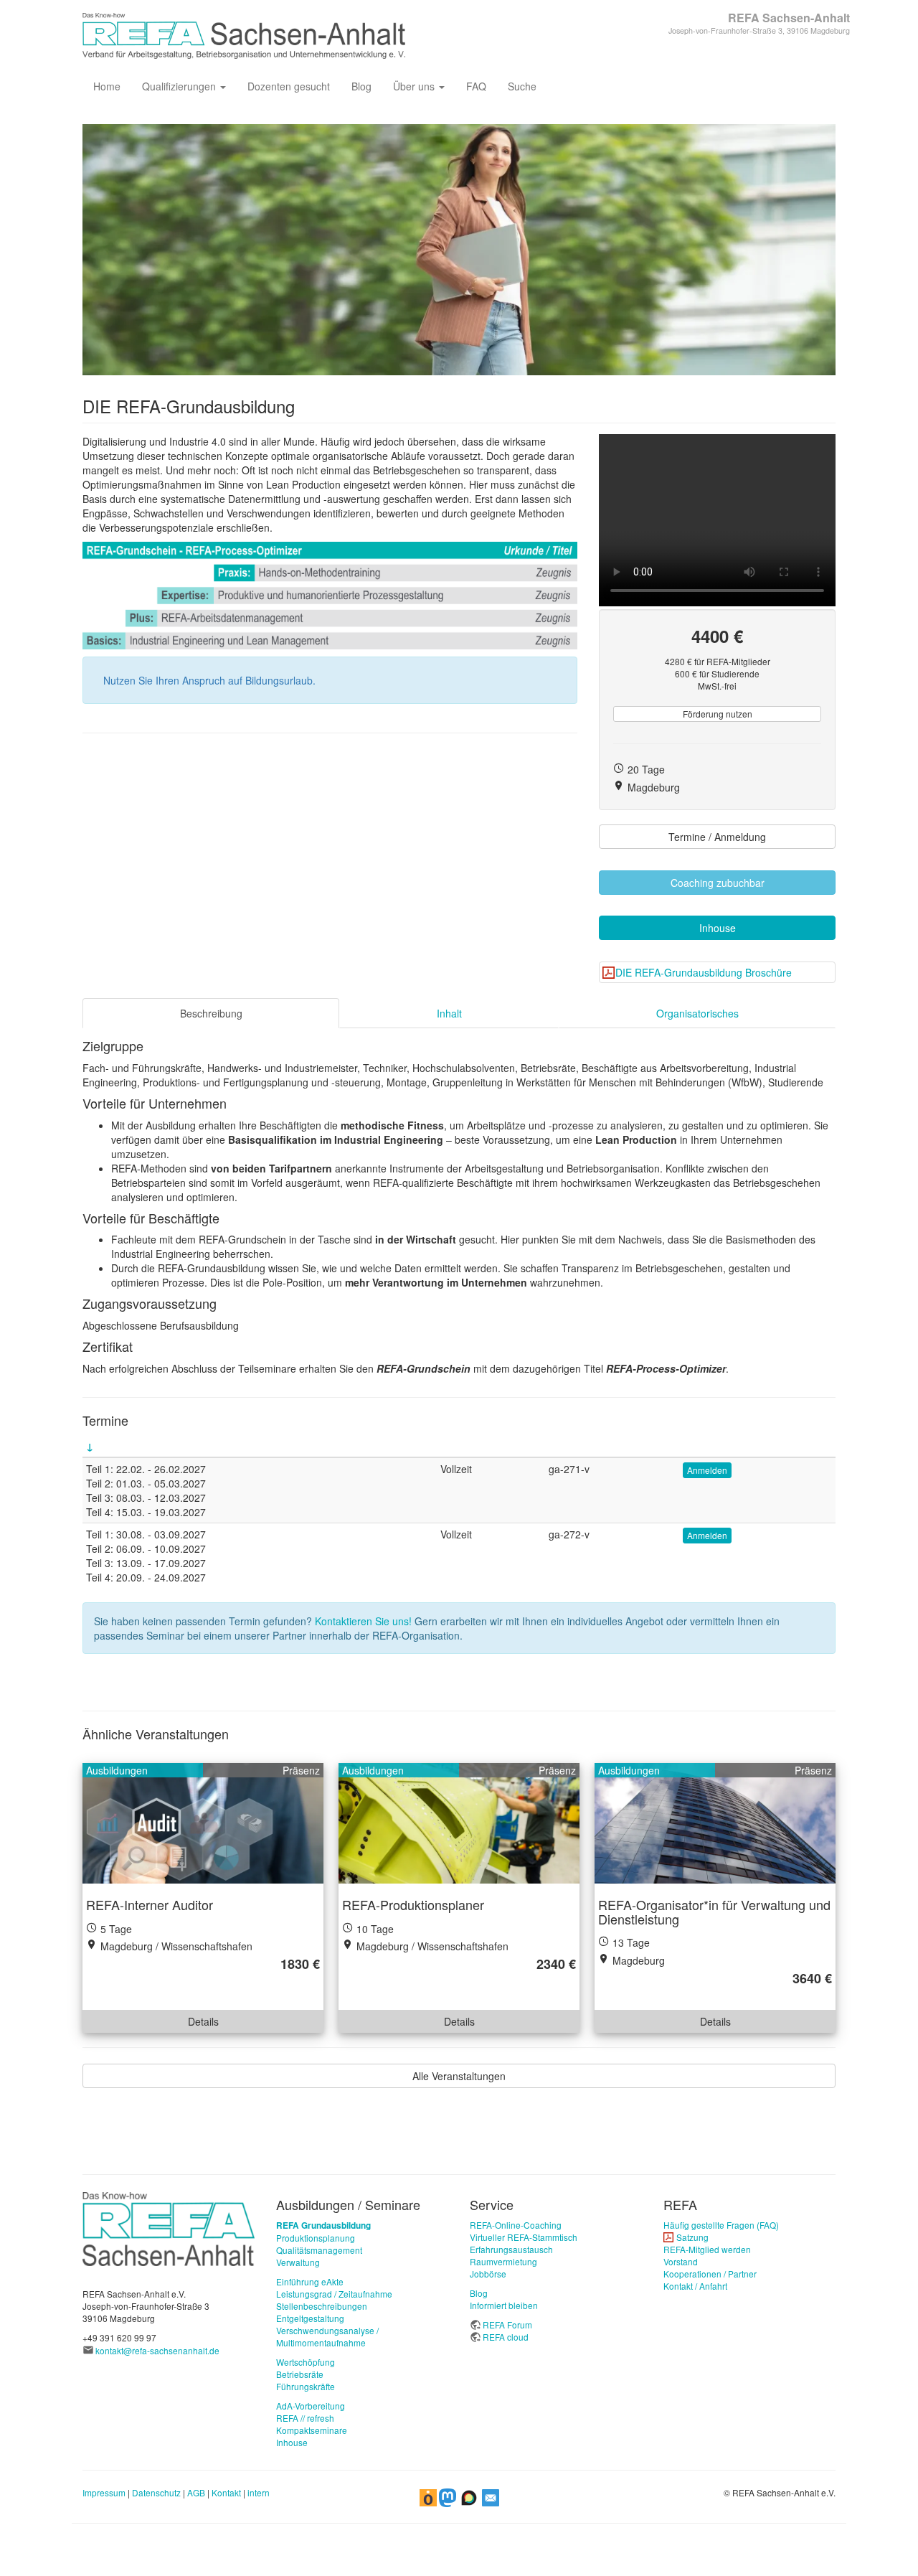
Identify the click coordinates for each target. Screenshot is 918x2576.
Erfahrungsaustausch (511, 2249)
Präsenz (301, 1770)
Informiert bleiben (504, 2305)
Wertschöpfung (306, 2362)
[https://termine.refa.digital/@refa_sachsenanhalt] (428, 2496)
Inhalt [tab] (449, 1013)
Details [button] (203, 2021)
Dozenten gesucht (289, 86)
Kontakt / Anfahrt (695, 2286)
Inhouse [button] (718, 928)
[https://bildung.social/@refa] (448, 2496)
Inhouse (292, 2442)
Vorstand (681, 2261)
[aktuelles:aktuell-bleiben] (491, 2496)
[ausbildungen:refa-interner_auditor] (203, 1823)
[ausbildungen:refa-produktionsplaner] (459, 1823)
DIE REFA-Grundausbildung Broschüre (704, 972)
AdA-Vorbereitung (311, 2406)
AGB (196, 2492)
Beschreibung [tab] (211, 1013)
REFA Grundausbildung (323, 2225)
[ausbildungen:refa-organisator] (715, 1823)
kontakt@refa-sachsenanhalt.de (157, 2350)
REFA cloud (506, 2337)
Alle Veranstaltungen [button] (459, 2076)
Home (107, 86)
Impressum (104, 2492)
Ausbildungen (117, 1770)
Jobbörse (488, 2274)
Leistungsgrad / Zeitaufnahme (334, 2294)
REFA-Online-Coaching (516, 2225)
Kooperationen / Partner (710, 2274)
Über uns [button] (415, 86)
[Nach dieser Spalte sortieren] (90, 1446)
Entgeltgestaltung (310, 2318)
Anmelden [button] (707, 1470)
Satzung (692, 2237)
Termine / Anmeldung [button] (717, 837)
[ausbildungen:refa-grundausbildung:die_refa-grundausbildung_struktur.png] (330, 596)
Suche (522, 86)
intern (259, 2492)
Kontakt (226, 2492)
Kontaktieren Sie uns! (363, 1621)
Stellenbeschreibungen (322, 2306)
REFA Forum (507, 2324)
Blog (361, 86)
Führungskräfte (306, 2386)
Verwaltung (298, 2262)
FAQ (476, 86)
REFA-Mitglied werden (707, 2249)
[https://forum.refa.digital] (469, 2496)
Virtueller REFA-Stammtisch (524, 2237)
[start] (169, 2228)
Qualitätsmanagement (319, 2250)
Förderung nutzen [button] (718, 714)
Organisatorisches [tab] (697, 1013)
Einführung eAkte (310, 2281)
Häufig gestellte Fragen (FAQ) (721, 2225)
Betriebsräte (300, 2374)
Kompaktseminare (312, 2430)
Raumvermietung (503, 2261)
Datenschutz (156, 2492)
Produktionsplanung (316, 2238)
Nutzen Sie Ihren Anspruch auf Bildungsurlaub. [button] (209, 680)
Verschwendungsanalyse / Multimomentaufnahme (327, 2336)
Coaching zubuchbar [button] (718, 883)
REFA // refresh (305, 2418)
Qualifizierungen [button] (180, 86)
